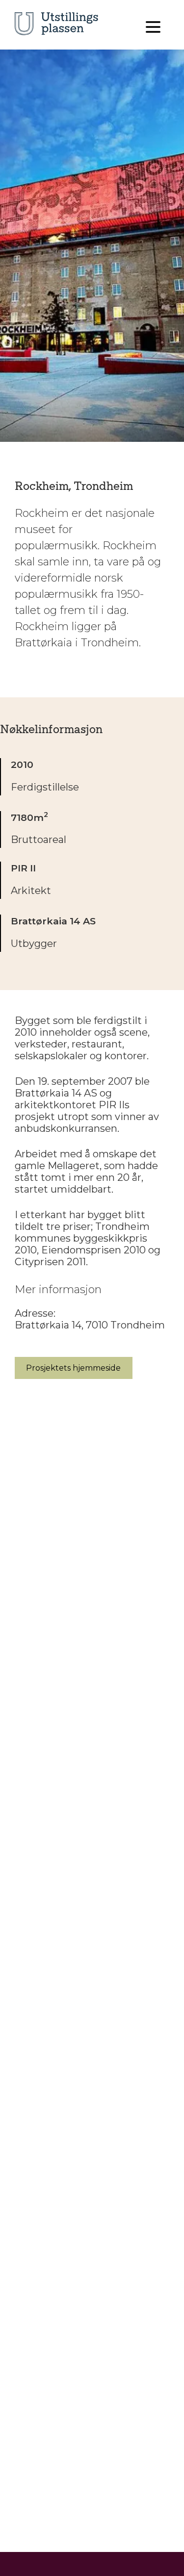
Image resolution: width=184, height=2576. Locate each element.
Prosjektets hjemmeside (73, 1368)
